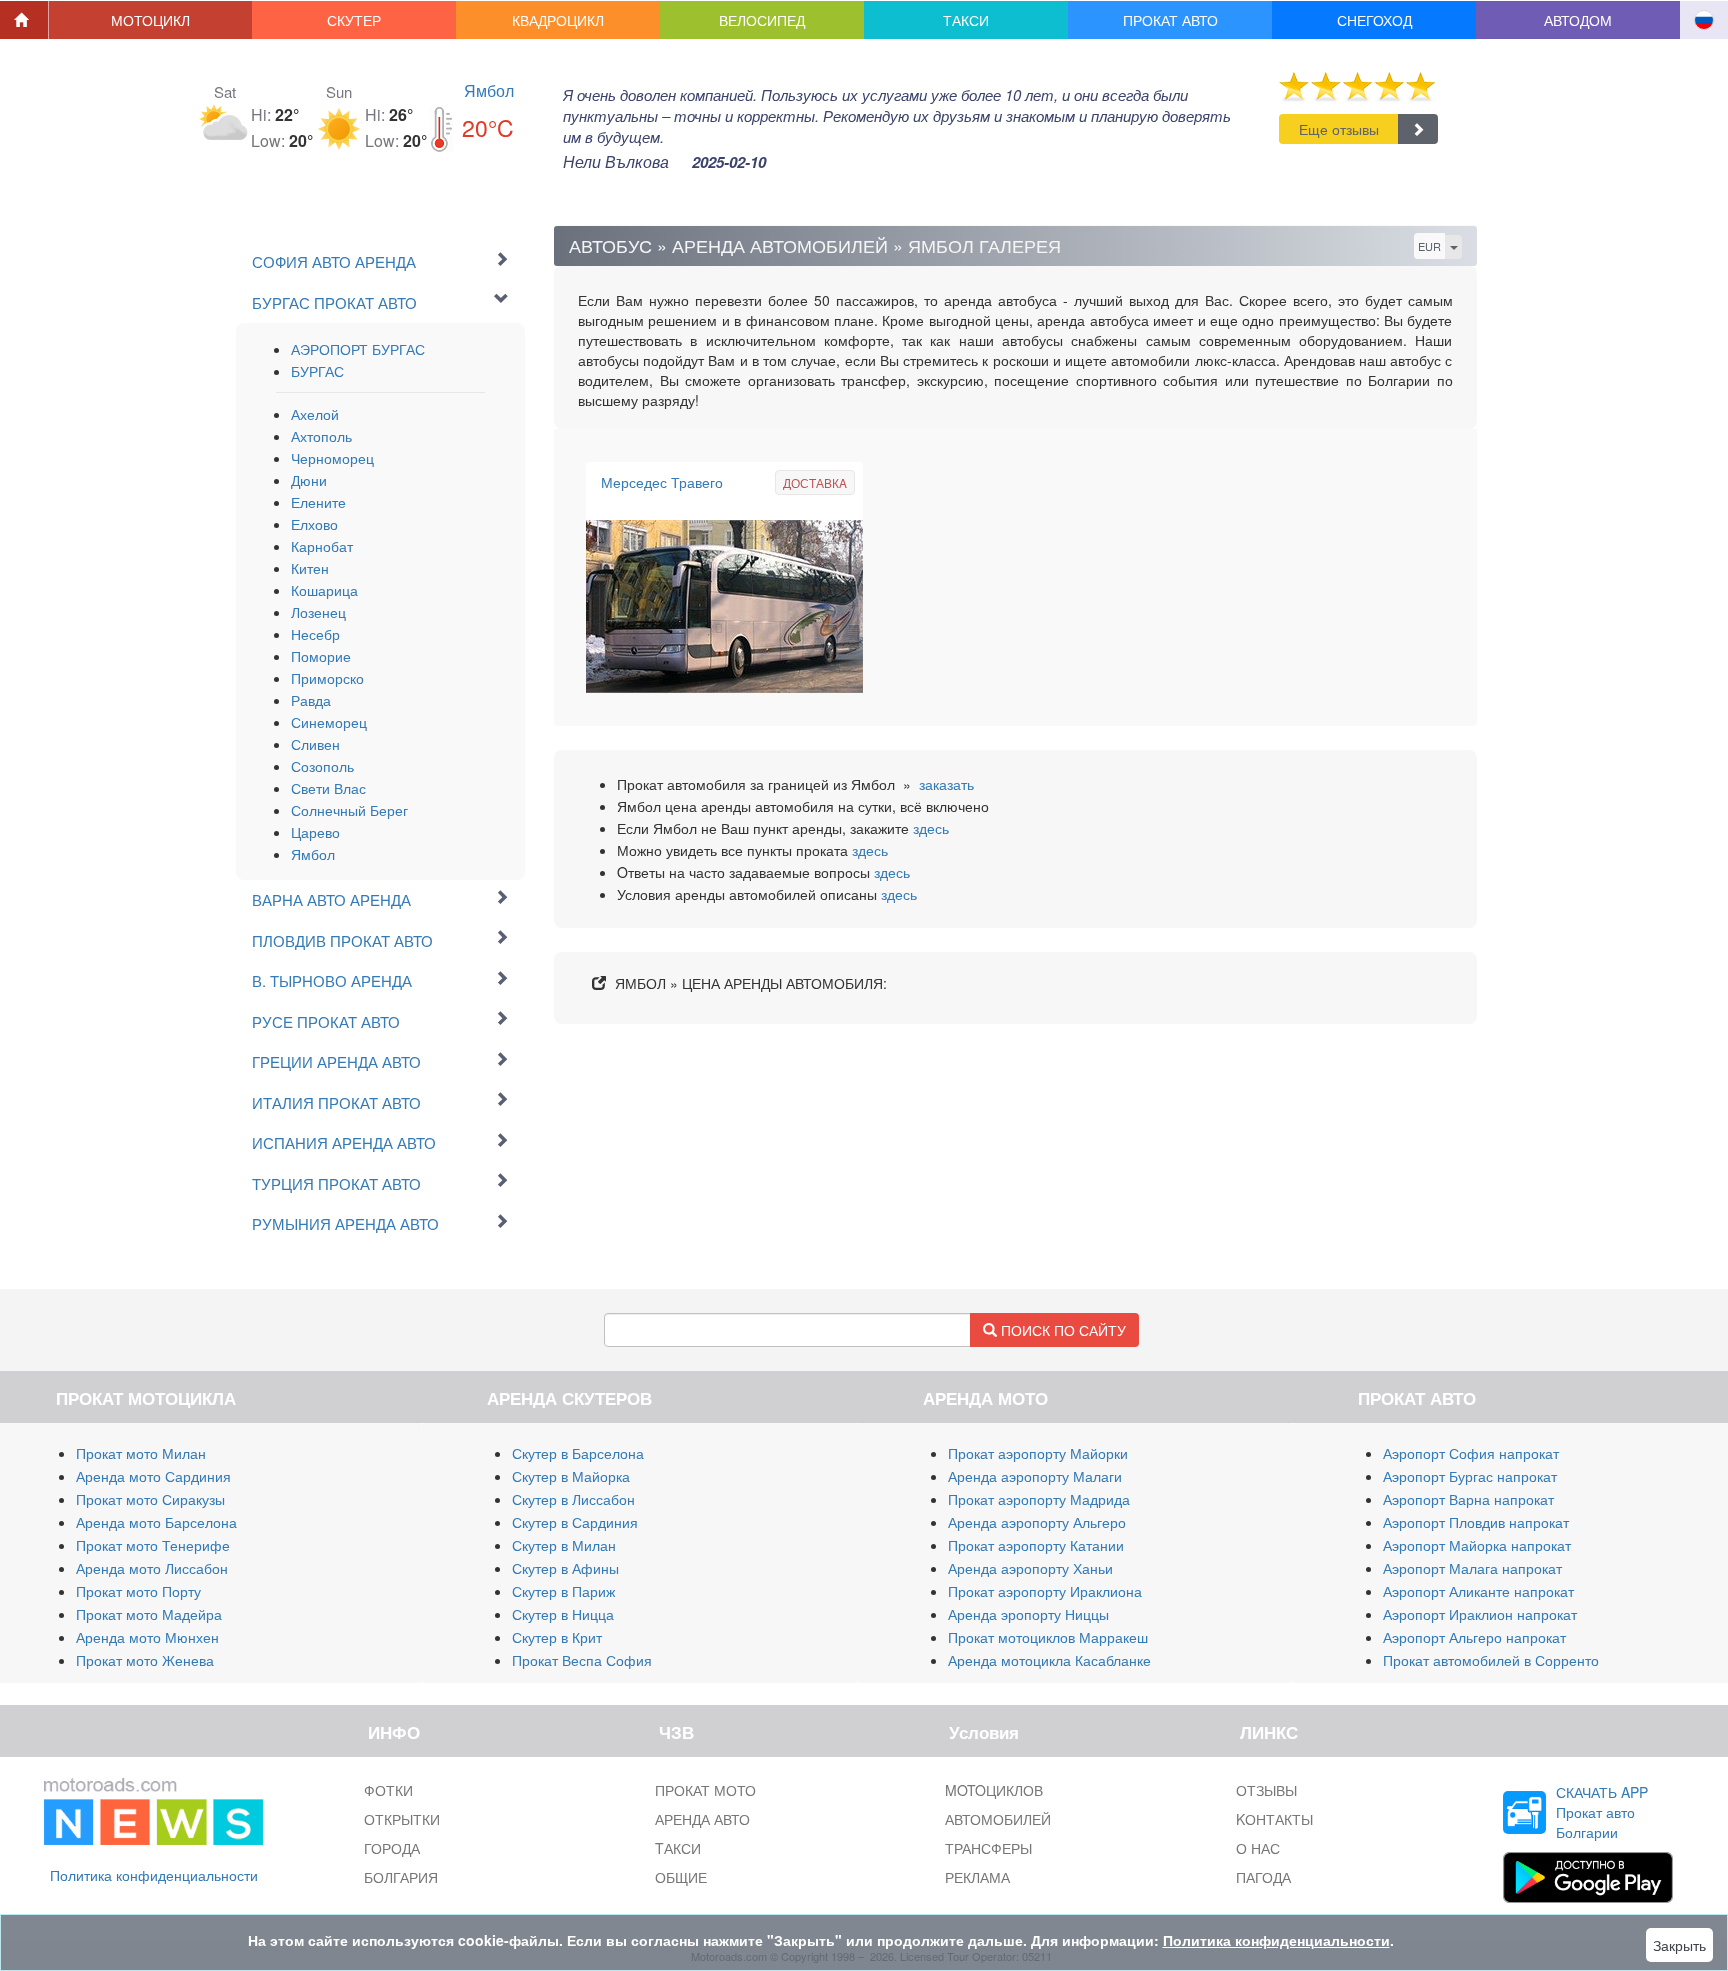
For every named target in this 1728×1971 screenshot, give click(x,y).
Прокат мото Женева (145, 1660)
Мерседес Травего (662, 482)
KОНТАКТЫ (1274, 1819)
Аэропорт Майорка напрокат (1477, 1545)
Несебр (315, 634)
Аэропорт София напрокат (1471, 1453)
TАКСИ (678, 1848)
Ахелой (315, 414)
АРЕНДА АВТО (702, 1819)
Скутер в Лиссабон (573, 1499)
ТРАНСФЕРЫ (988, 1848)
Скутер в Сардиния (575, 1522)
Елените (318, 502)
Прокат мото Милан (141, 1453)
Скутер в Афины (565, 1568)
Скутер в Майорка (571, 1476)
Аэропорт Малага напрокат (1472, 1568)
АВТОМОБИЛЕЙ (998, 1819)
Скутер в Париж (563, 1591)
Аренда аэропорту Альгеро (1037, 1522)
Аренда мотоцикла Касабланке (1049, 1660)
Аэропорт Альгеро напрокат (1474, 1637)
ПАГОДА (1263, 1877)
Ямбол (489, 90)
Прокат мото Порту (138, 1591)
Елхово (314, 524)
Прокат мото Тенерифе (153, 1545)
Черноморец (332, 458)
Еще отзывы (1339, 129)
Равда (311, 700)
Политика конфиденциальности (154, 1875)
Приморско (327, 678)
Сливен (315, 744)
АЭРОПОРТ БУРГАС (358, 349)
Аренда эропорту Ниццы (1028, 1614)
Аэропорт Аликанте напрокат (1478, 1591)
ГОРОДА (392, 1848)
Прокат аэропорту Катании (1036, 1545)
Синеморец (329, 722)
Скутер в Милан (564, 1545)
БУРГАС (317, 371)
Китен (310, 568)
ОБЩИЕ (681, 1877)
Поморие (321, 656)
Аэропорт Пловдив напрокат (1476, 1522)
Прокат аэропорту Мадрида (1039, 1499)
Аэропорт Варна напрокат (1468, 1499)
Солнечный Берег (349, 810)
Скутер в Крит (557, 1637)
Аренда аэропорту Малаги (1035, 1476)
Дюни (309, 480)
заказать (946, 784)
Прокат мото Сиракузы (150, 1499)
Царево (315, 832)
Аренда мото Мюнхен (147, 1637)
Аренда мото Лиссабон (152, 1568)
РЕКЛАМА (977, 1877)
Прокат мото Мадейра (149, 1614)
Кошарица (324, 590)
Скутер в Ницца (563, 1614)
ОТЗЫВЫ (1266, 1790)
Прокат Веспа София (582, 1660)
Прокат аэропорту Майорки (1038, 1453)
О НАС (1258, 1848)
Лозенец (318, 612)
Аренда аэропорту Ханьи (1030, 1568)
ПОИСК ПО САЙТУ (1061, 1330)
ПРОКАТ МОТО (705, 1790)
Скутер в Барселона (578, 1453)
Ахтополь (321, 436)
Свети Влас (328, 788)
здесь (931, 828)
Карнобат (322, 546)
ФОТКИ (388, 1790)
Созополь (322, 766)
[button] (151, 20)
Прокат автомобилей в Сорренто (1491, 1660)
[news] (153, 1807)
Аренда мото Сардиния (153, 1476)
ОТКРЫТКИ (402, 1819)
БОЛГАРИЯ (401, 1877)
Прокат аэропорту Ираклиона (1045, 1591)
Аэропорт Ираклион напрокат (1480, 1614)
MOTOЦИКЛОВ (994, 1790)
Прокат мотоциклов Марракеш (1048, 1637)
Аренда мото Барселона (156, 1522)
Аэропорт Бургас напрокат (1470, 1476)
